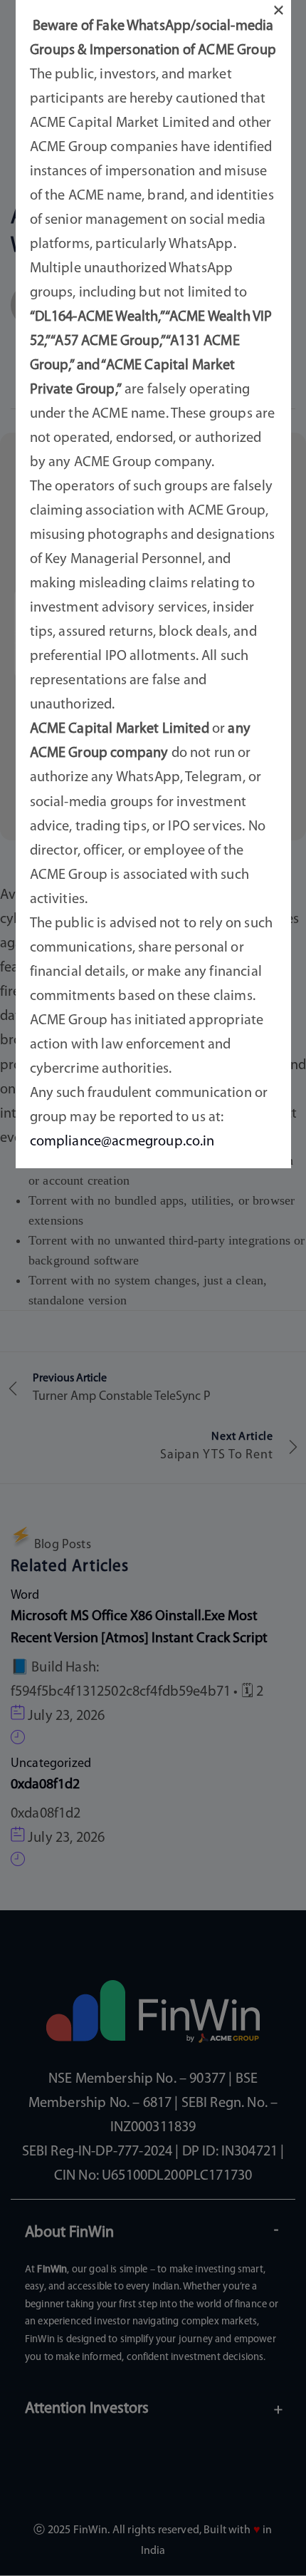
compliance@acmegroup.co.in (122, 1142)
